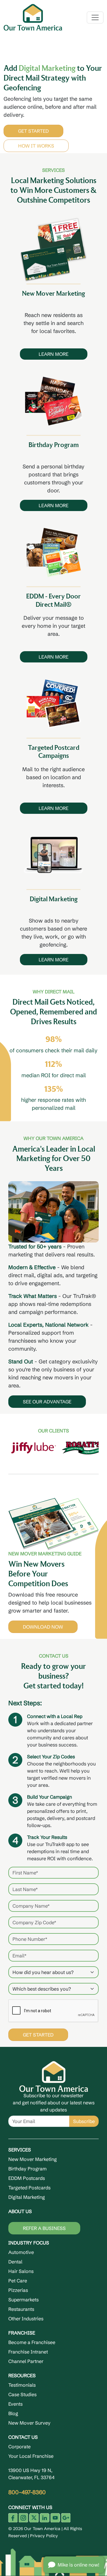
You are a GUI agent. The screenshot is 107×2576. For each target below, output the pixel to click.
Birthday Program (27, 2167)
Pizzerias (18, 2289)
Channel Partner (26, 2360)
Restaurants (21, 2308)
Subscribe (84, 2120)
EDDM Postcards (27, 2177)
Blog (13, 2412)
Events (15, 2402)
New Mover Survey (29, 2421)
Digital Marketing (27, 2196)
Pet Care (18, 2279)
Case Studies (22, 2393)
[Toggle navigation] (95, 17)
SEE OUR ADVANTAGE (47, 1400)
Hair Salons (21, 2270)
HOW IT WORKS (61, 144)
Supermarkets (23, 2298)
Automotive (21, 2251)
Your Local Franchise (31, 2455)
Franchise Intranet (28, 2350)
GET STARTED (58, 129)
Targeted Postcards (29, 2186)
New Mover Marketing (33, 2158)
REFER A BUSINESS (44, 2227)
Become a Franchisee (32, 2341)
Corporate (19, 2445)
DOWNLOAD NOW (43, 1625)
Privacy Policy (44, 2534)
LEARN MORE (53, 353)
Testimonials (22, 2383)
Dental (15, 2260)
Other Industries (26, 2317)
